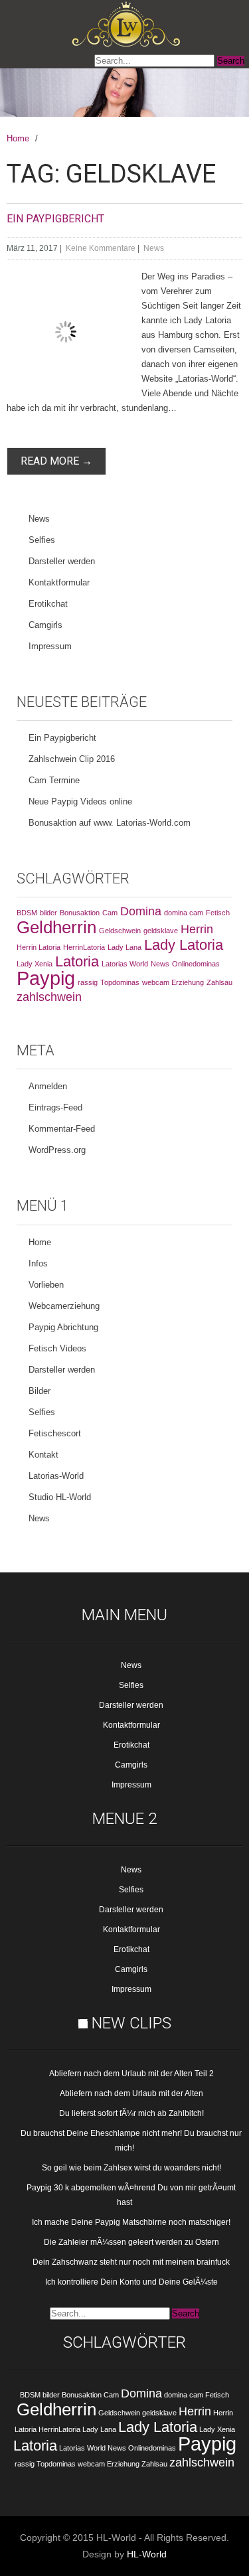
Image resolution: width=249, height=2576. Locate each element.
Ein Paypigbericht (55, 219)
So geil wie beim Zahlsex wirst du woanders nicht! (131, 2168)
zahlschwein (49, 997)
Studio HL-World (60, 1497)
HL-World (147, 2554)
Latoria (77, 961)
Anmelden (48, 1086)
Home (18, 138)
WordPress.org (57, 1150)
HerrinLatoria (84, 947)
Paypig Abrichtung (63, 1327)
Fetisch (218, 913)
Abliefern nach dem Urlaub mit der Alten (131, 2093)
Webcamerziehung (64, 1306)
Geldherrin (56, 927)
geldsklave (161, 931)
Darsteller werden (62, 561)
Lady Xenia (35, 964)
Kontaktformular (59, 582)
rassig (88, 982)
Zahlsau (219, 982)
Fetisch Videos (57, 1348)
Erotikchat (48, 604)
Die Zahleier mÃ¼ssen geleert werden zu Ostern (131, 2242)
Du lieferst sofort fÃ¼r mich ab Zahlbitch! (131, 2113)
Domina (141, 911)
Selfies (42, 540)
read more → (56, 461)
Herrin (197, 929)
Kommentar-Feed (62, 1129)
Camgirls (45, 625)
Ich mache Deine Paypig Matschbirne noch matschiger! (131, 2222)
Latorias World (125, 964)
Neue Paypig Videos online (80, 801)
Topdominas (120, 982)
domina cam (184, 913)
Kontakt (43, 1455)
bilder (48, 913)
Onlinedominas (196, 964)
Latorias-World (56, 1476)
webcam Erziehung (173, 982)
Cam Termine (54, 780)
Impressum (50, 646)
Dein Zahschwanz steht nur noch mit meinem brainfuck (131, 2262)
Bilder (40, 1391)
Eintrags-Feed (55, 1107)
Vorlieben (46, 1285)
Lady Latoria (184, 945)
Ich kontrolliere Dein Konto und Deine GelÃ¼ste (131, 2282)
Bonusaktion (80, 913)
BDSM (27, 913)
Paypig (46, 978)
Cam (110, 913)
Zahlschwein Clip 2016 (72, 759)
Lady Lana (124, 947)
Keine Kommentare (101, 248)
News (154, 248)
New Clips (131, 2023)
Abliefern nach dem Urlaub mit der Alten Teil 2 (131, 2074)
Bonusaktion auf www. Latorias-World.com (110, 823)
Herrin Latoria (39, 947)
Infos (38, 1263)
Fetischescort (55, 1433)
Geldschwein (120, 931)
